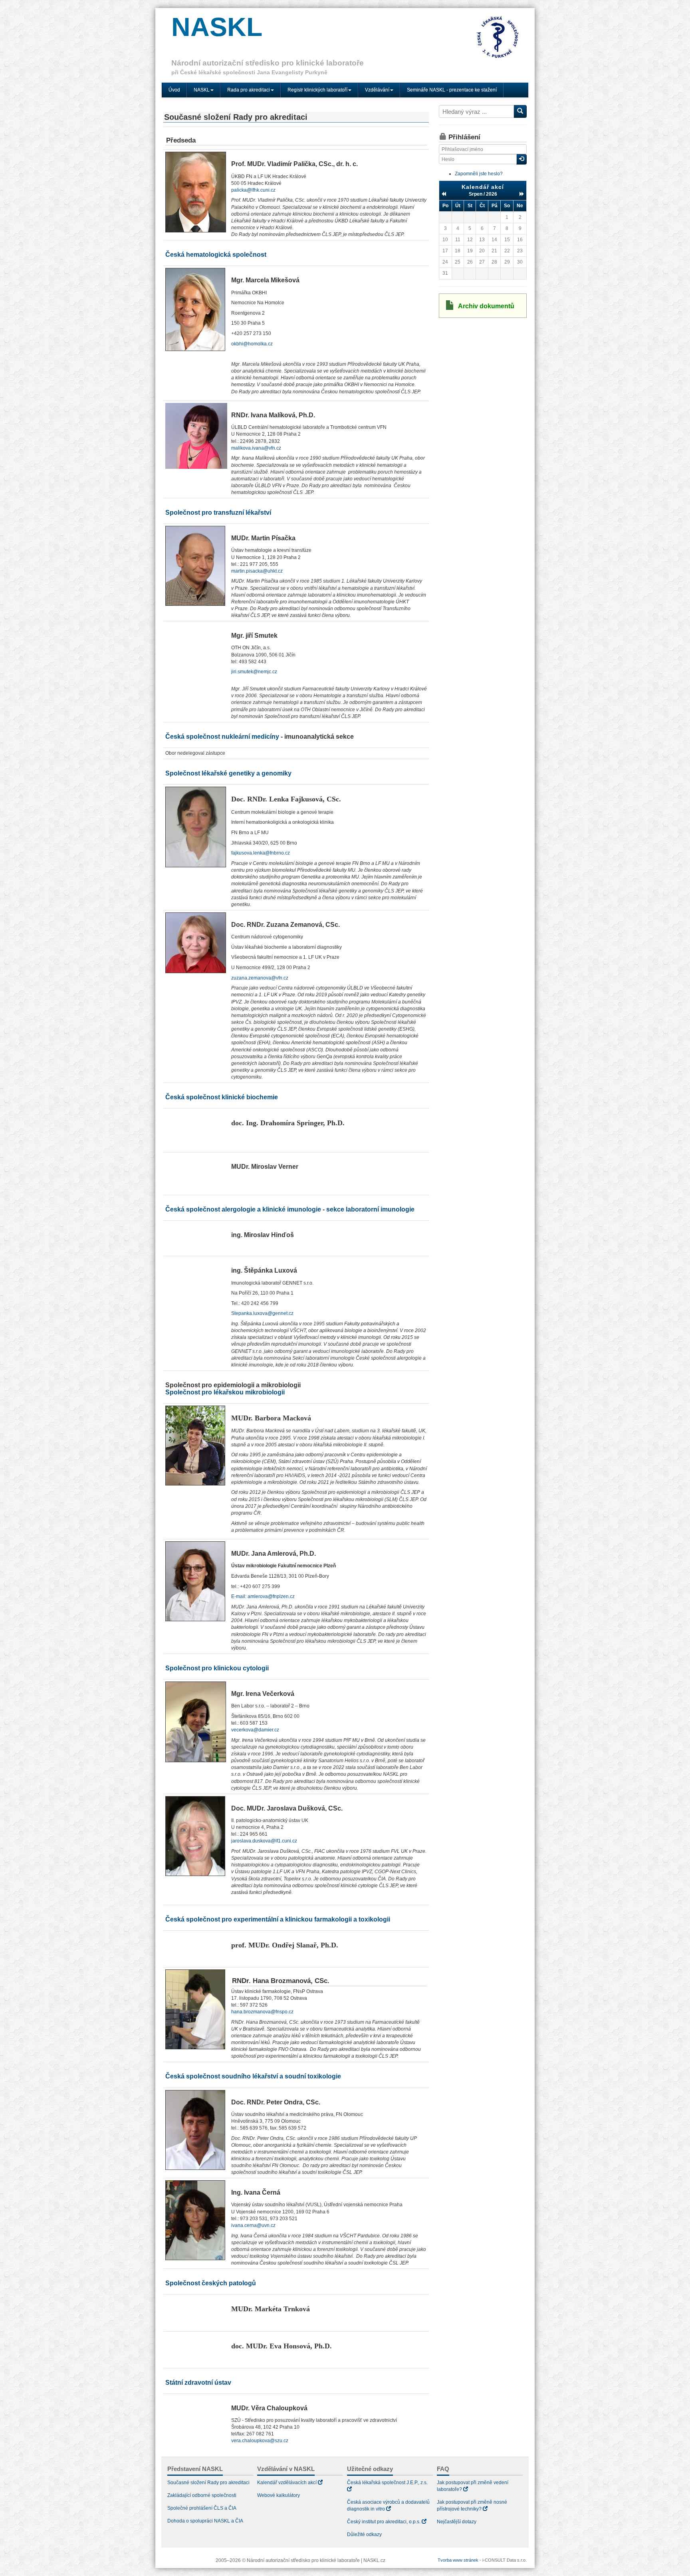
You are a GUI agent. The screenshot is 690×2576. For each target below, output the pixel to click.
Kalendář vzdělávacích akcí (287, 2483)
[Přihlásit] (521, 159)
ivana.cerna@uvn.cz (253, 2225)
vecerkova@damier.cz (255, 1730)
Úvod (174, 90)
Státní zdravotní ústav (198, 2383)
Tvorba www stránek (458, 2560)
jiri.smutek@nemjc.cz (254, 672)
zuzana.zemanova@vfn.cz (260, 978)
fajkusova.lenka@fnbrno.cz (261, 853)
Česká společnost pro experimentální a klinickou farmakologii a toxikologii (278, 1919)
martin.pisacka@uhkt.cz (257, 571)
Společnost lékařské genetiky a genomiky (228, 773)
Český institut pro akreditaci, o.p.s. (384, 2522)
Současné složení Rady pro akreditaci (208, 2483)
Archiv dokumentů (486, 306)
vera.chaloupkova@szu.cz (260, 2441)
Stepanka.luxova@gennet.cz (262, 1313)
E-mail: (239, 1596)
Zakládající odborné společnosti (202, 2495)
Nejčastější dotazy (457, 2522)
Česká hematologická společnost (216, 255)
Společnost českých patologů (211, 2283)
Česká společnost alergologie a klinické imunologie (243, 1209)
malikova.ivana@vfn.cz (256, 448)
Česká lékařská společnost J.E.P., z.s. (387, 2483)
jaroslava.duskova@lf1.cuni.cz (264, 1841)
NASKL (217, 27)
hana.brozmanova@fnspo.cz (262, 2012)
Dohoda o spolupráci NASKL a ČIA (205, 2521)
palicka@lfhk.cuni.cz (253, 190)
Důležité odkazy (364, 2534)
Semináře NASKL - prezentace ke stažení (452, 90)
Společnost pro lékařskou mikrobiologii (225, 1392)
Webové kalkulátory (279, 2495)
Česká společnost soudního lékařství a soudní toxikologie (253, 2076)
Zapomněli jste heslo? (479, 174)
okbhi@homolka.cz (252, 344)
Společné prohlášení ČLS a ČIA (202, 2508)
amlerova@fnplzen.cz (271, 1596)
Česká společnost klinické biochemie (222, 1097)
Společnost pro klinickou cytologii (217, 1668)
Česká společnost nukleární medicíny (222, 737)
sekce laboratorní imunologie (370, 1209)
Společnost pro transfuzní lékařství (218, 513)
